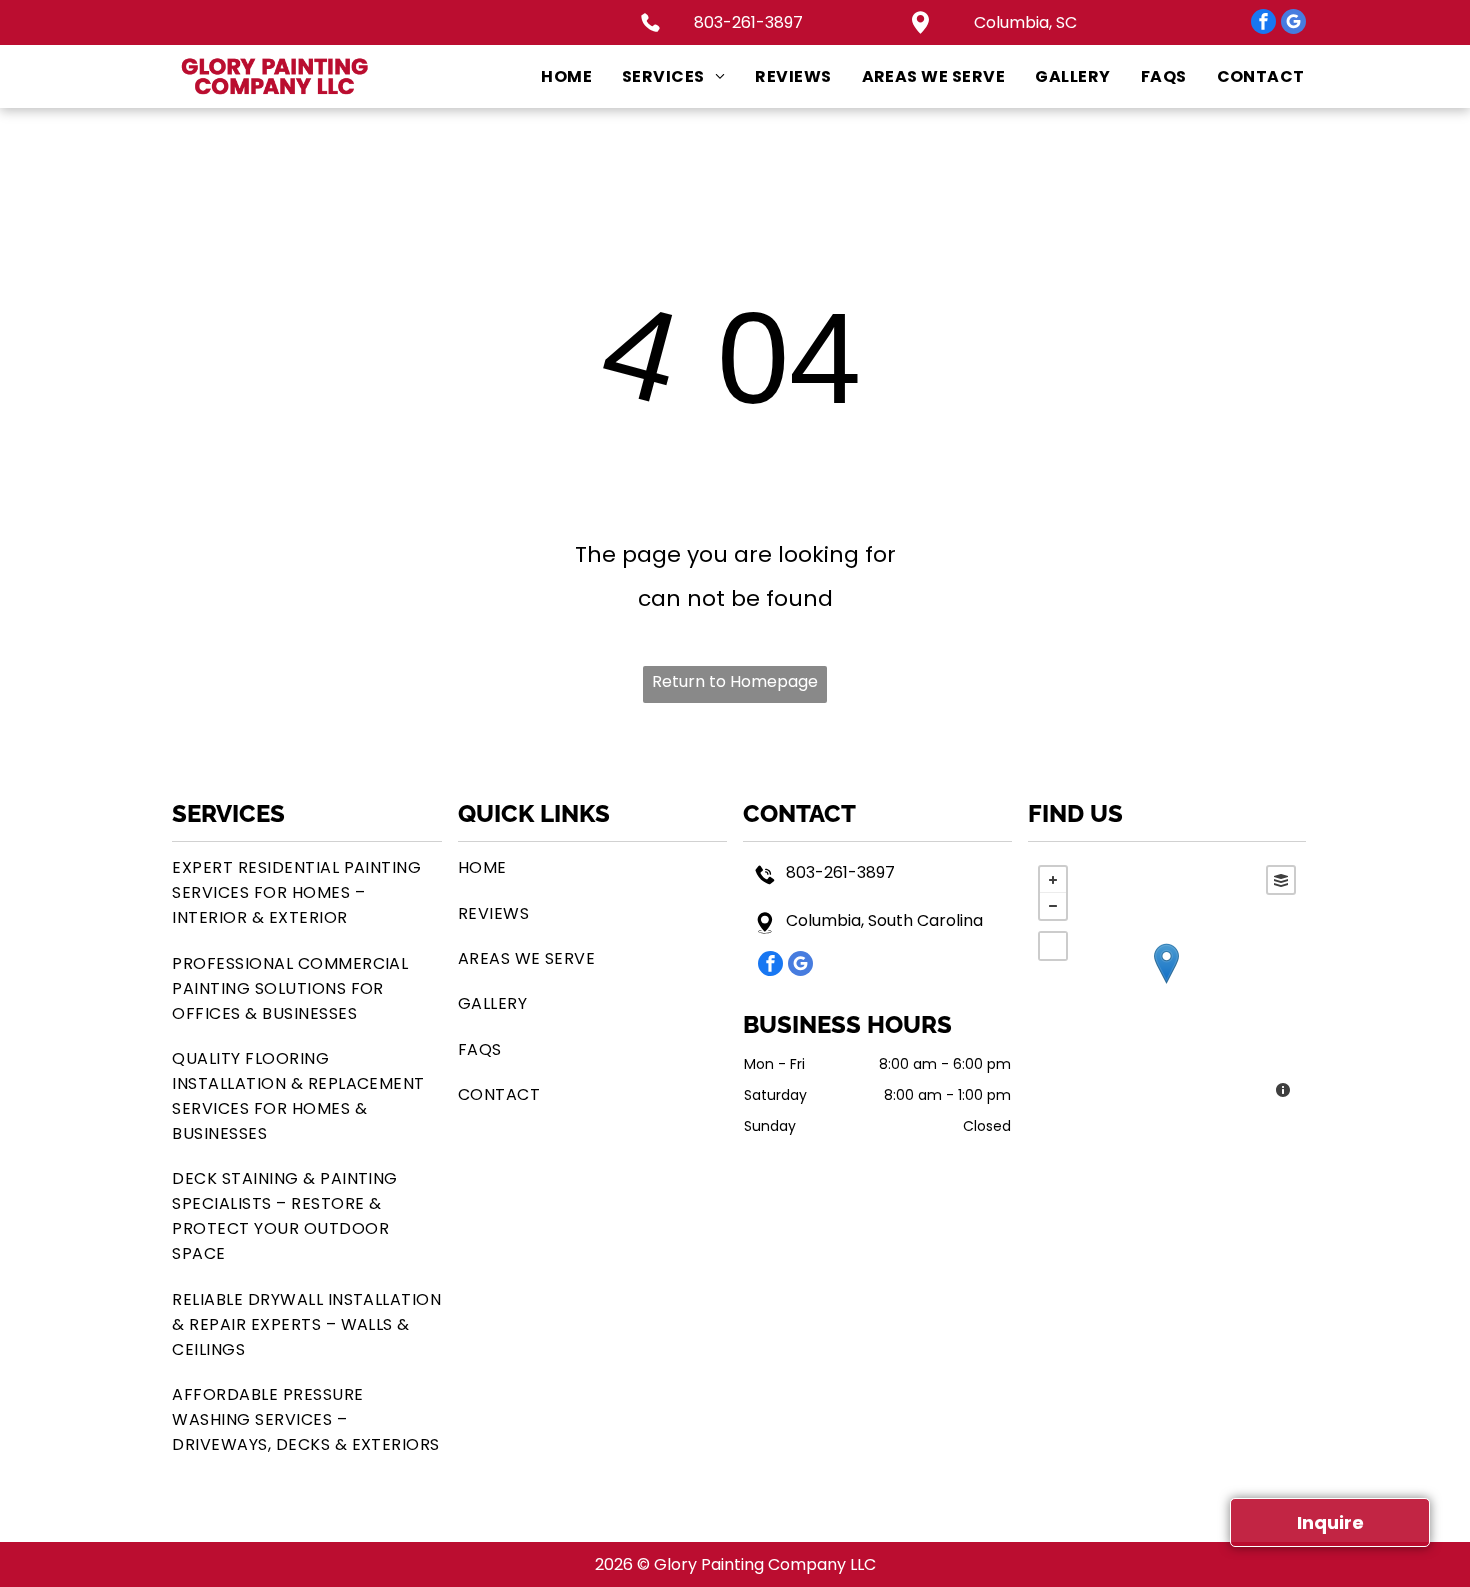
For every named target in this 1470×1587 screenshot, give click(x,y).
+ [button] (1053, 880)
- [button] (1053, 906)
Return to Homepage (735, 681)
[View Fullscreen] (1053, 946)
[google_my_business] (1293, 24)
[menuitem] (551, 76)
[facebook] (1263, 24)
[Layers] (1281, 880)
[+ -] (1166, 984)
